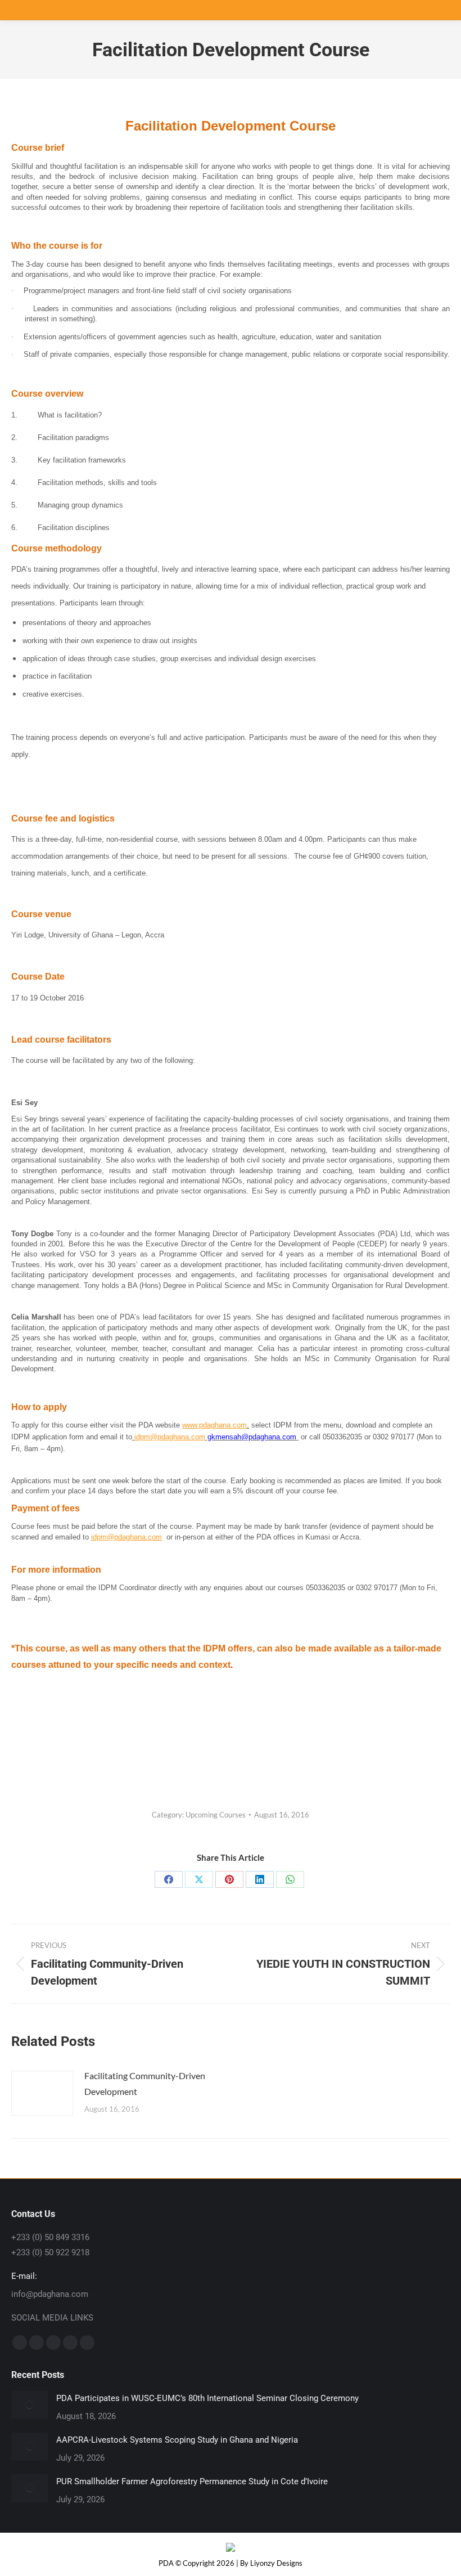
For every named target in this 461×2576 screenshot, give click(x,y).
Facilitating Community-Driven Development (145, 2083)
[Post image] (42, 2093)
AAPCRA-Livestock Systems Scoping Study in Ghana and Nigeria (177, 2440)
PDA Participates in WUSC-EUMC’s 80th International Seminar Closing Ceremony (207, 2398)
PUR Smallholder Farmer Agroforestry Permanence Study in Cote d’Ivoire (192, 2481)
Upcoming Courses (216, 1815)
